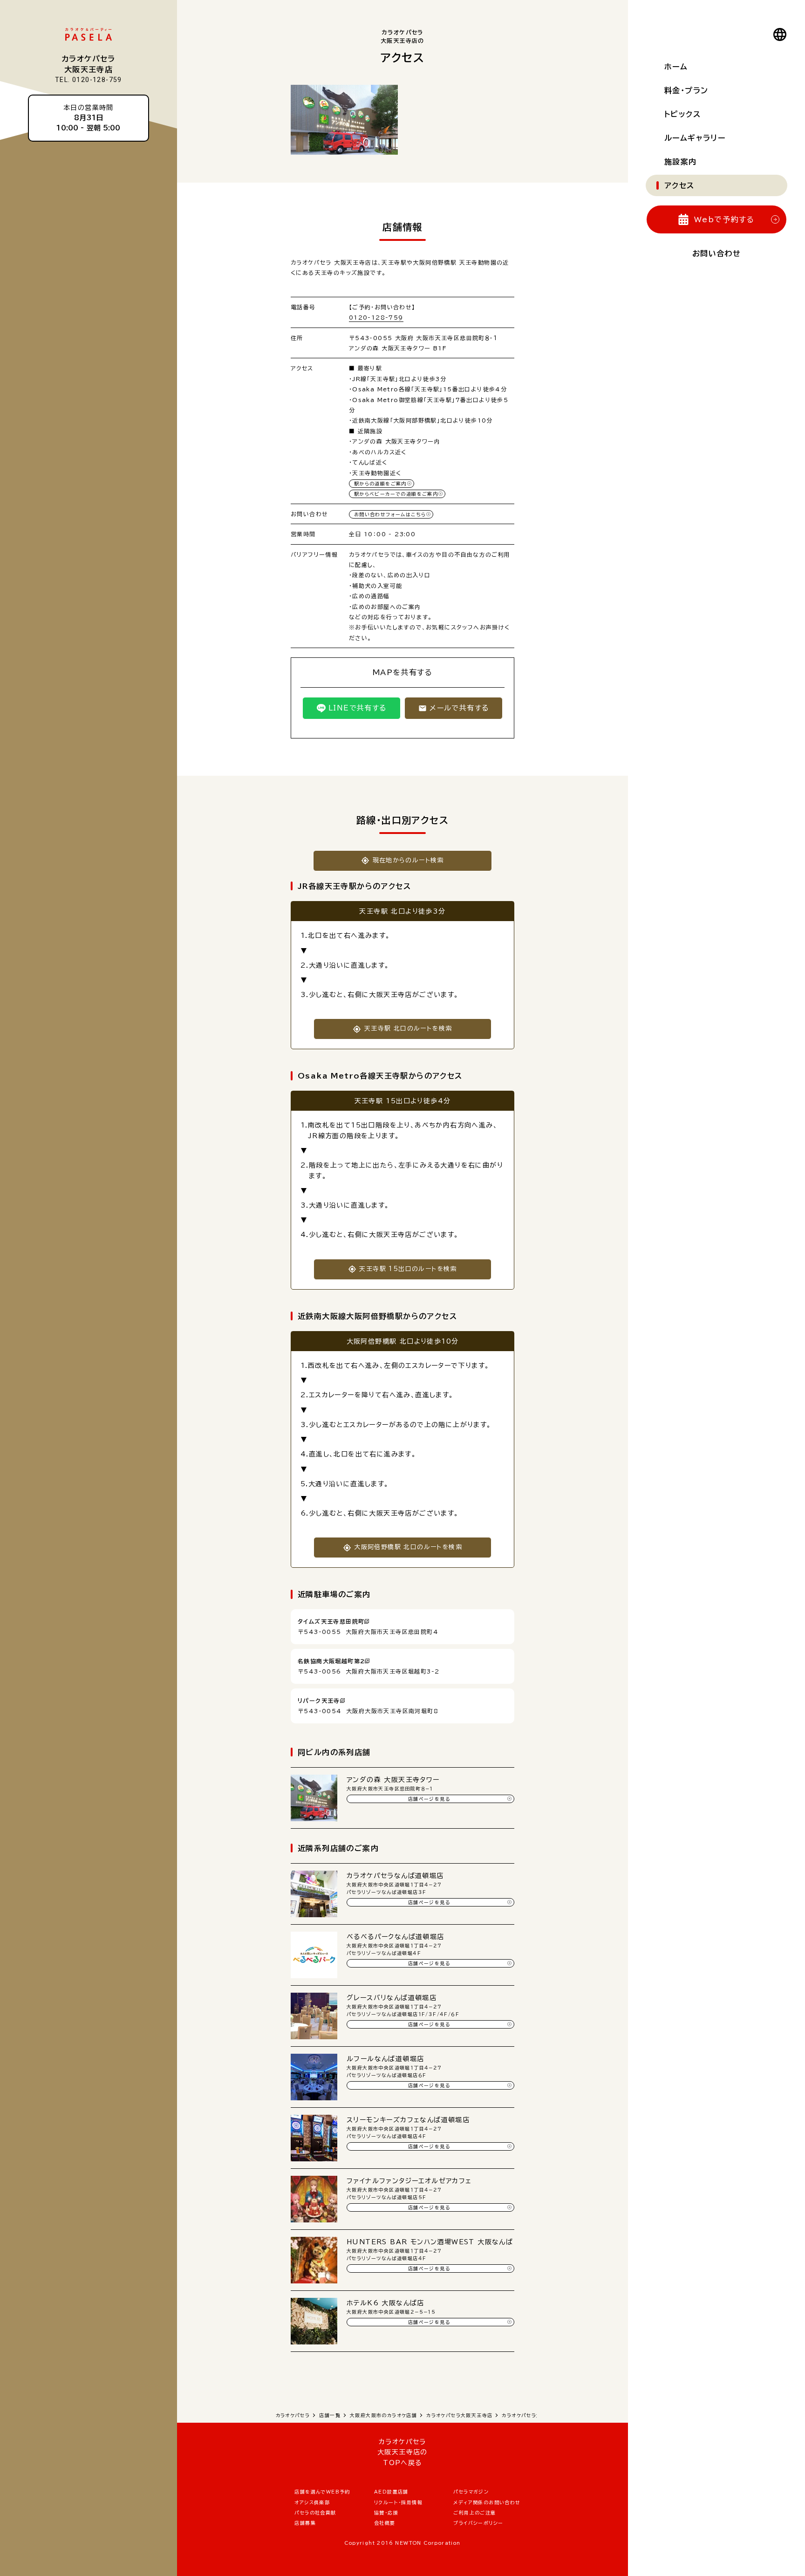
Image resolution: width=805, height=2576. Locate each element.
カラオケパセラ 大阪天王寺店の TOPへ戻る (402, 2452)
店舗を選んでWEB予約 (322, 2492)
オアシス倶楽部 (312, 2502)
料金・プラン (686, 90)
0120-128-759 (376, 317)
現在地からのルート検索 (408, 860)
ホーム (676, 67)
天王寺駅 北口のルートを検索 (408, 1028)
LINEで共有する (358, 708)
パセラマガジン (471, 2492)
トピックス (682, 114)
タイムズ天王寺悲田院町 (331, 1621)
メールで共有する (459, 708)
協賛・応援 (386, 2513)
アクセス (679, 185)
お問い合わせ (716, 253)
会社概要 (385, 2523)
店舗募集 (305, 2523)
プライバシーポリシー (478, 2523)
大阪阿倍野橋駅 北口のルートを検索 (408, 1547)
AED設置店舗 (391, 2492)
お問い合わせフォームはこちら (390, 514)
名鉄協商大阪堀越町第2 (331, 1661)
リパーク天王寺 (319, 1701)
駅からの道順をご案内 (380, 484)
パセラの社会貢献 (315, 2513)
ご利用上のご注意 (474, 2513)
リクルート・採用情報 (398, 2502)
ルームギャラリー (695, 138)
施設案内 (681, 162)
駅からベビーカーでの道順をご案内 (396, 494)
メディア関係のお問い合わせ (487, 2502)
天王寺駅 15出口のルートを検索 (408, 1269)
